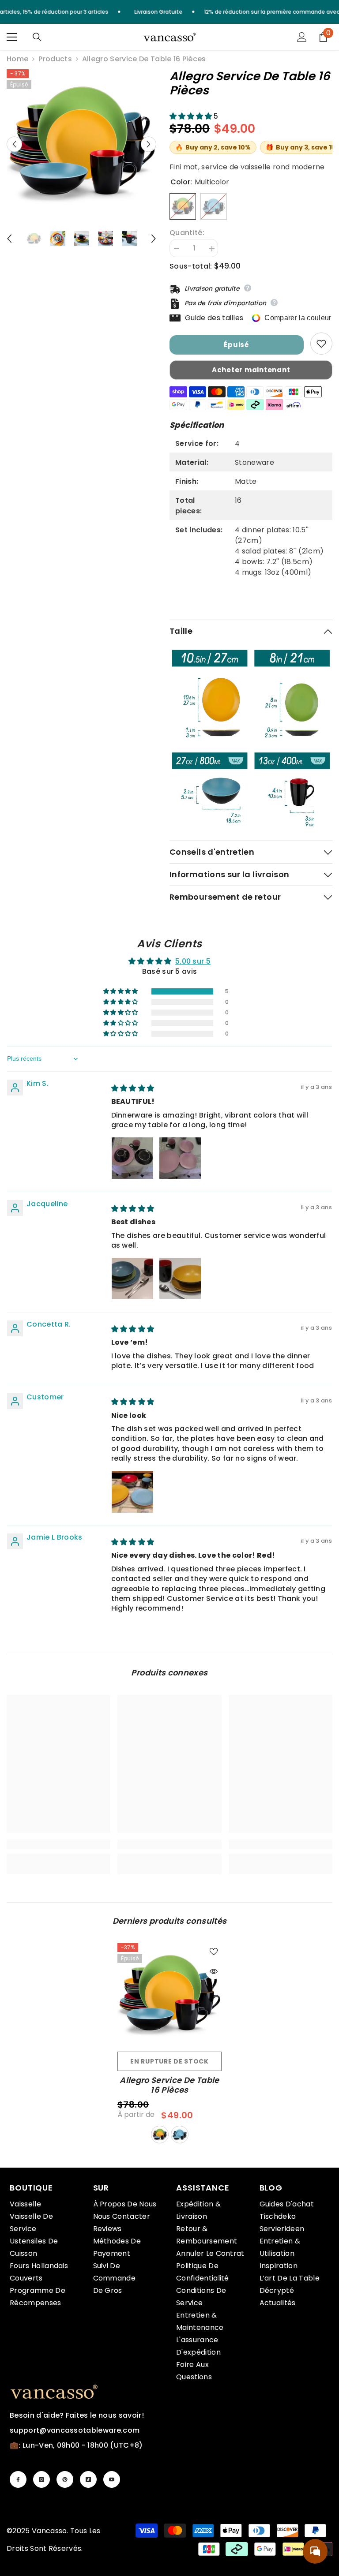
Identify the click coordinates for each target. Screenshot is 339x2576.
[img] (133, 1088)
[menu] (12, 37)
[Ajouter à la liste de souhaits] (321, 344)
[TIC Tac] (88, 2479)
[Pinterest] (65, 2479)
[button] (14, 144)
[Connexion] (302, 37)
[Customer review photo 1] (132, 1492)
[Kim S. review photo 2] (180, 1158)
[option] (81, 144)
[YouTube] (112, 2479)
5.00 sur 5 (193, 961)
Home (17, 59)
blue (180, 2135)
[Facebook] (18, 2479)
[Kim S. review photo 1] (132, 1158)
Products (55, 59)
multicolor (160, 2135)
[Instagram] (41, 2479)
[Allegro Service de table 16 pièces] (169, 1995)
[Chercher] (37, 37)
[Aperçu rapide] (214, 1971)
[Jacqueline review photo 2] (180, 1279)
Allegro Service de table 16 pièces (169, 2085)
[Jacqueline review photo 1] (132, 1279)
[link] (58, 1844)
